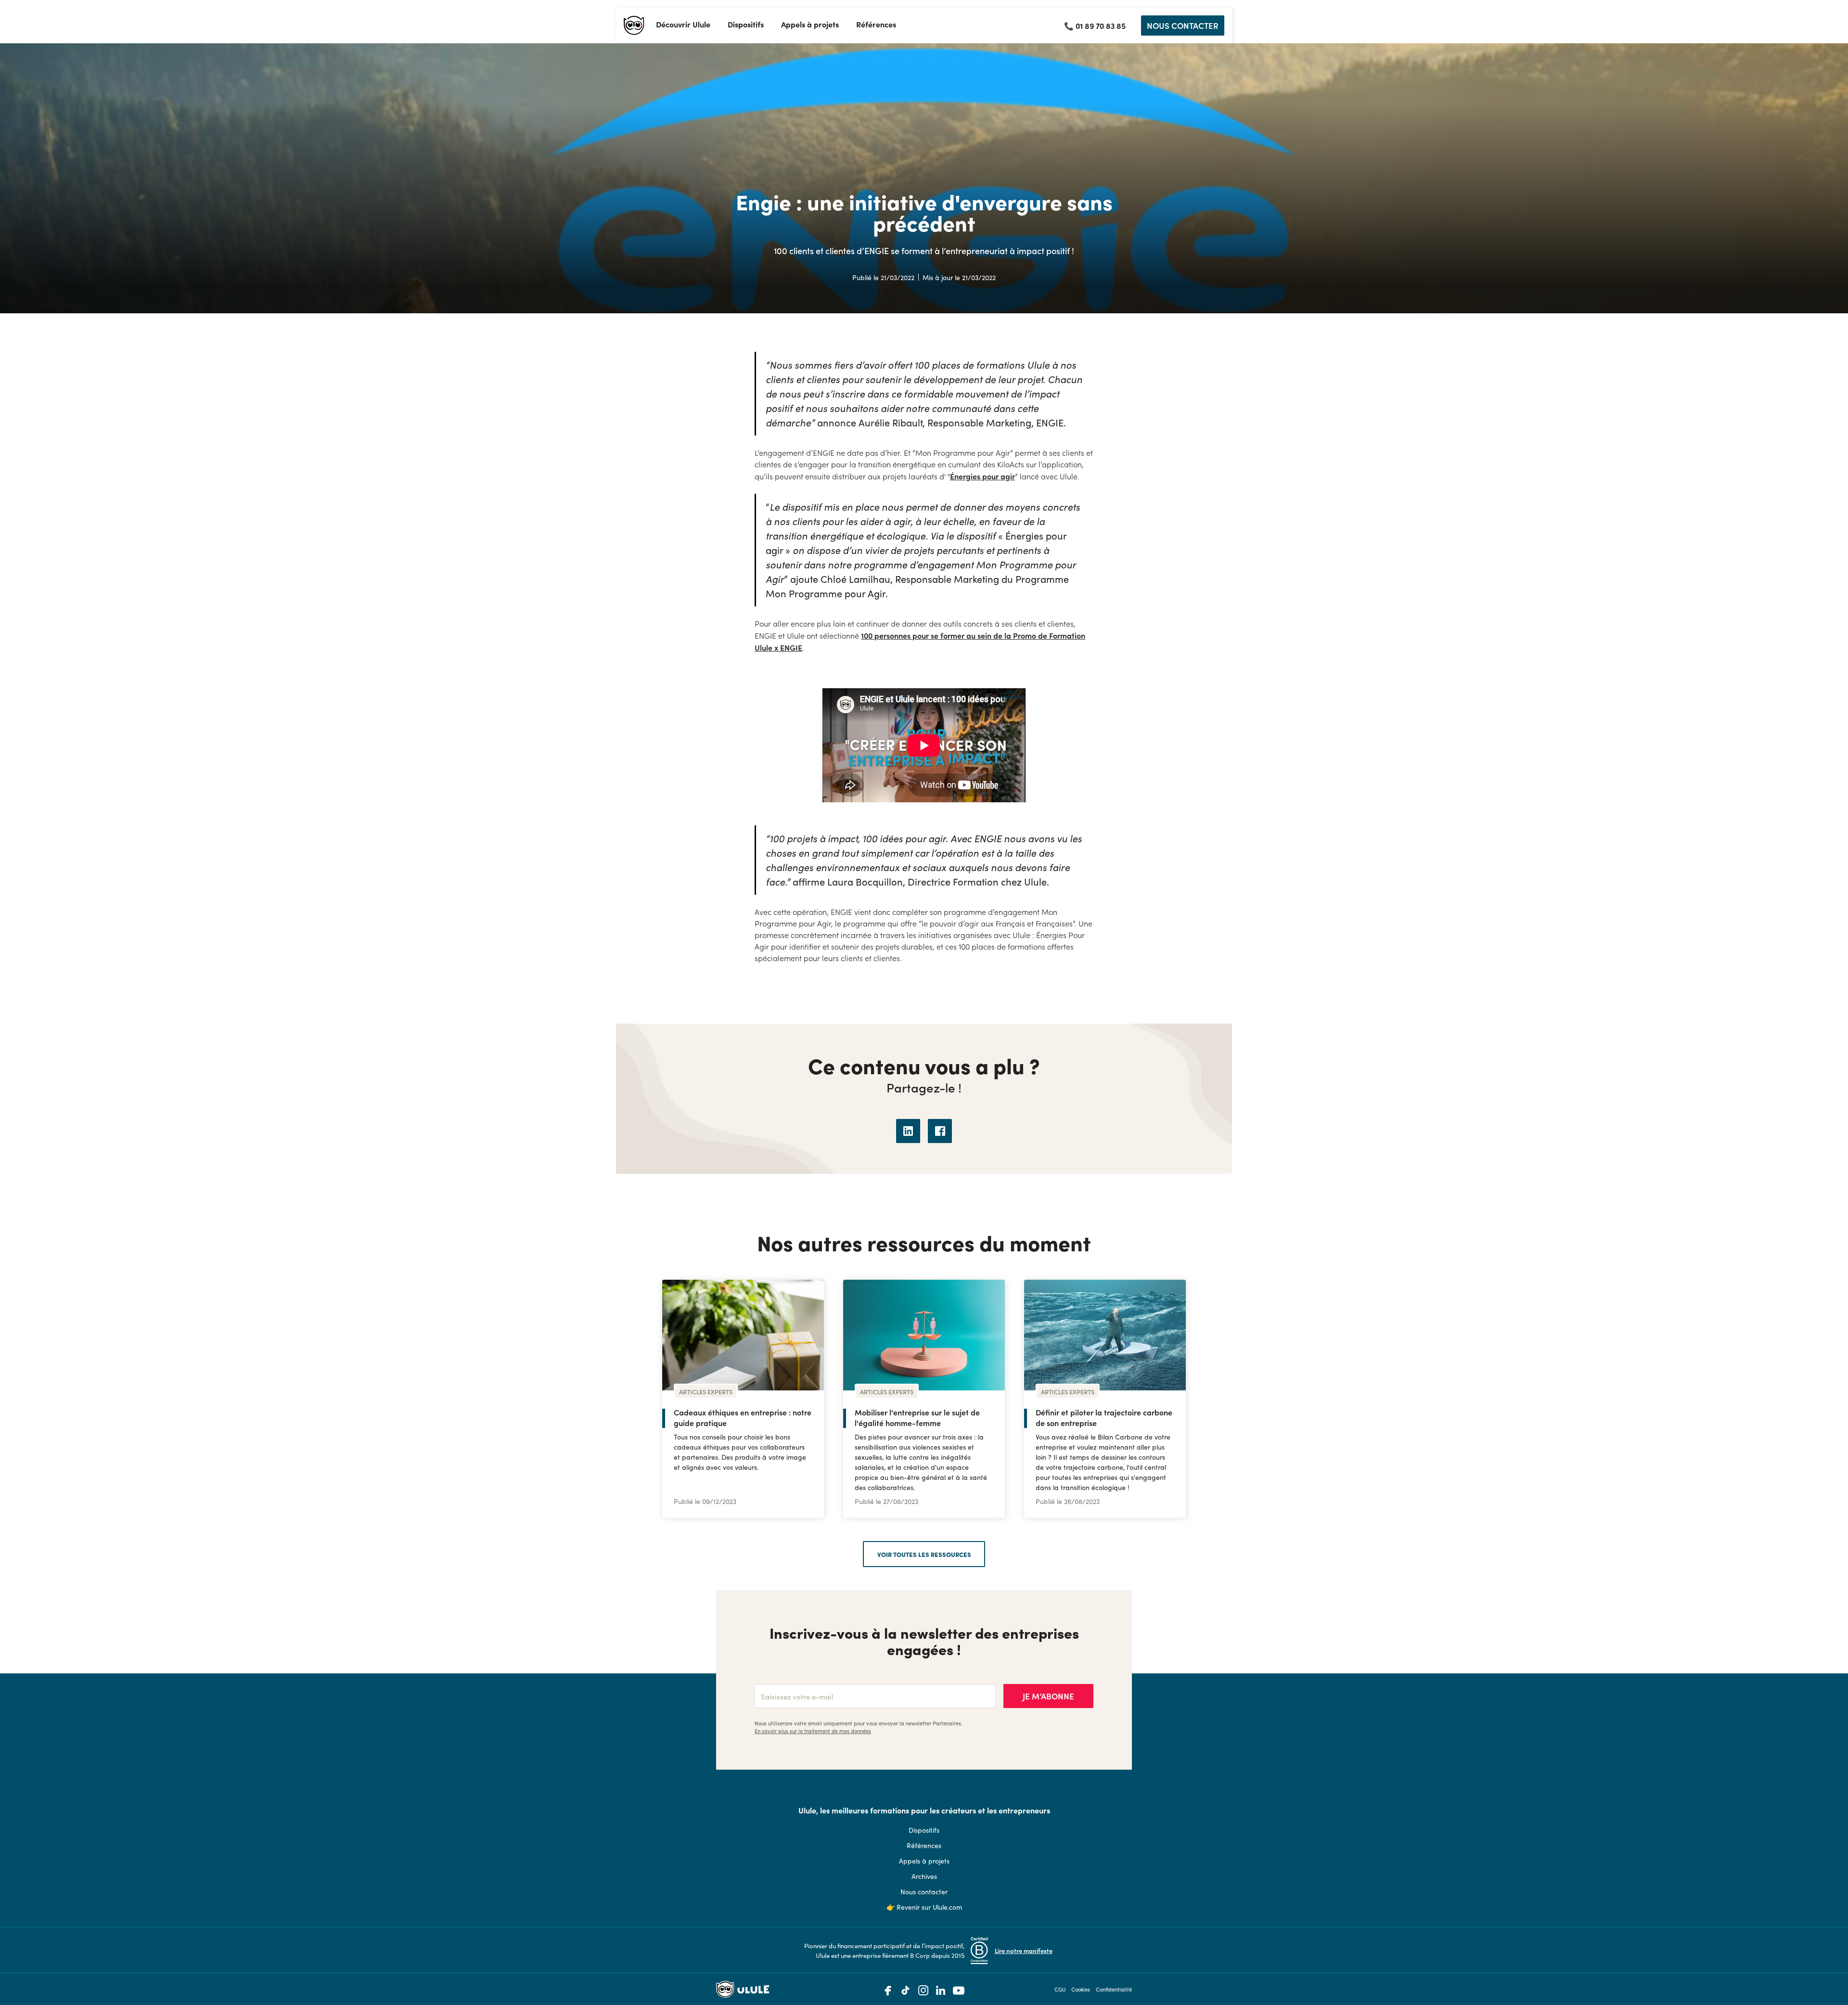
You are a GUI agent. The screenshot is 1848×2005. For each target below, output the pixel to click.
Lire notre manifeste (1024, 1950)
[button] (683, 25)
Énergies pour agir (982, 476)
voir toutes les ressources (924, 1554)
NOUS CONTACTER (1183, 25)
